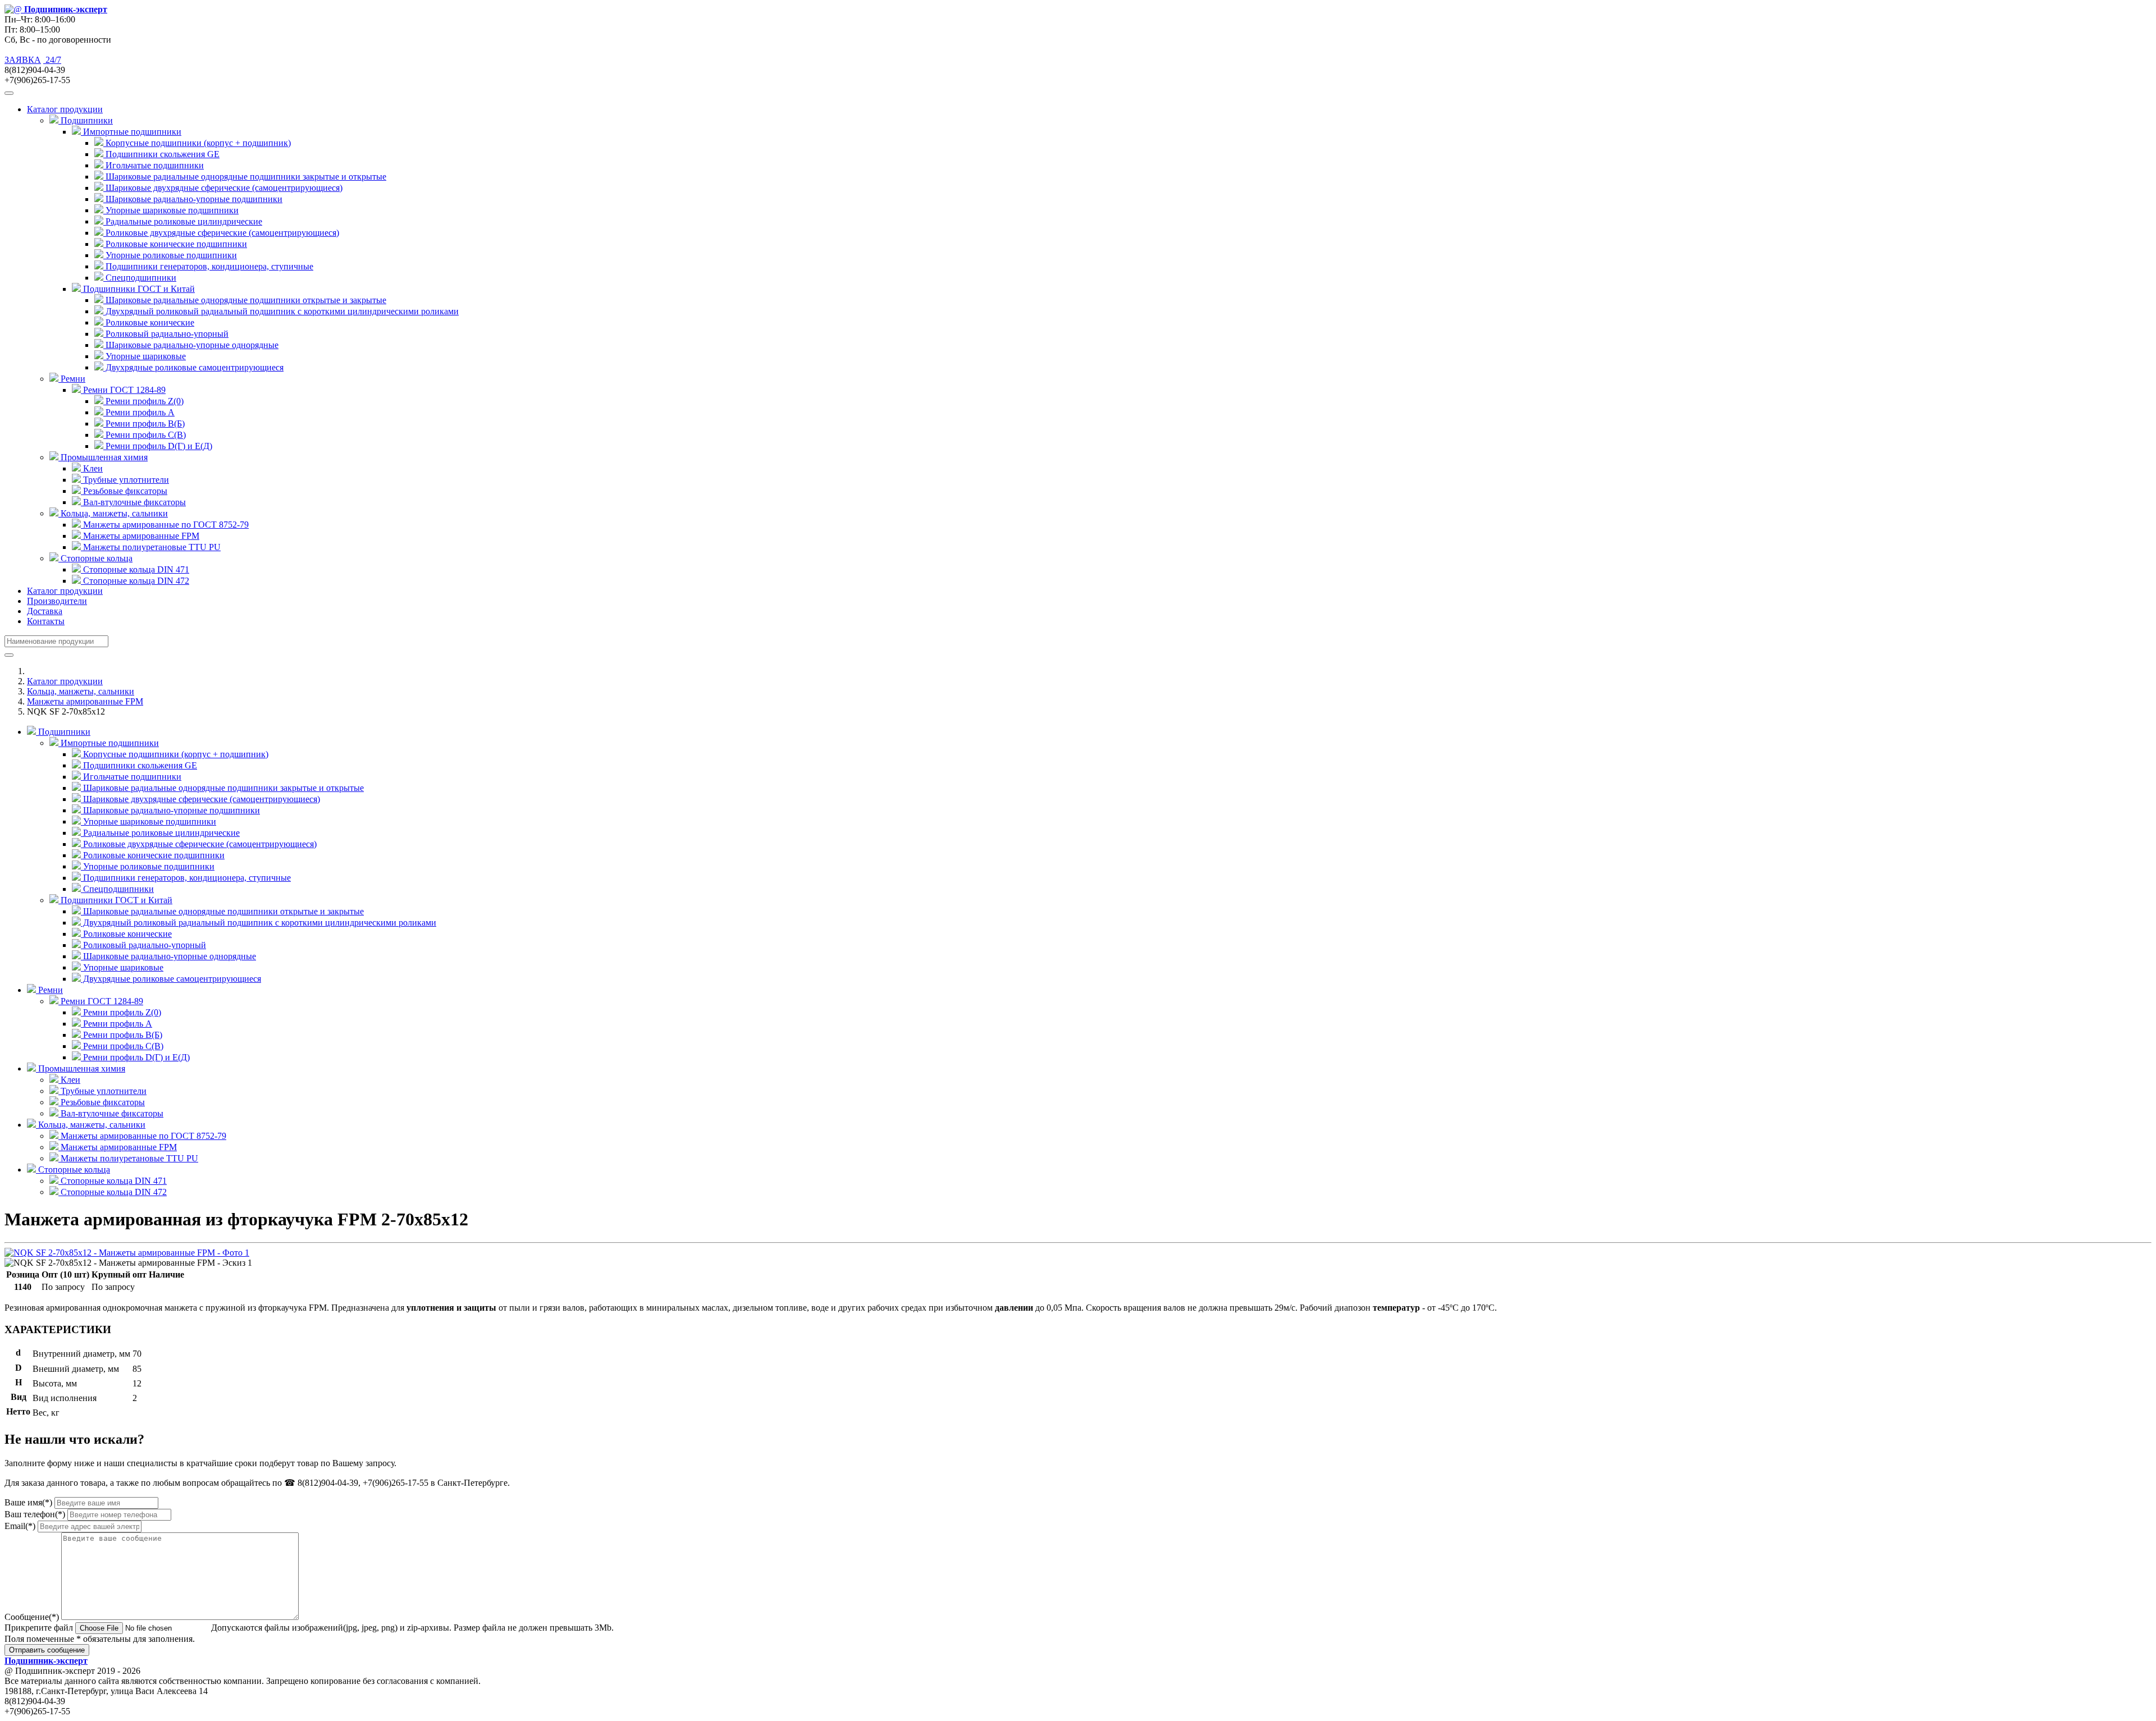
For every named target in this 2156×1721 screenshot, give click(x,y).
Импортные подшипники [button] (131, 132)
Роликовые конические (149, 322)
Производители (57, 601)
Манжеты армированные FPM (140, 536)
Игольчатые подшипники (154, 165)
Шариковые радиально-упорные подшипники (193, 199)
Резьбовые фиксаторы (124, 491)
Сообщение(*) (32, 1617)
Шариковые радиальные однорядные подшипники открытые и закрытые (245, 300)
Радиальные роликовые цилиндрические (183, 221)
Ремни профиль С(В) (145, 435)
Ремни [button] (72, 379)
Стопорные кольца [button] (95, 558)
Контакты (46, 621)
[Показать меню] (9, 93)
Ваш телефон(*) (35, 1514)
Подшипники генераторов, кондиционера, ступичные (208, 266)
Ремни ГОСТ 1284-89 (101, 1001)
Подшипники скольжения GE (161, 154)
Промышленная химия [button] (103, 457)
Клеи (92, 468)
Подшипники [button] (86, 120)
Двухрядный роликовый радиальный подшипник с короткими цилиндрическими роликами (281, 311)
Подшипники (63, 732)
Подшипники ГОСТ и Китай (115, 900)
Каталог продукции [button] (65, 109)
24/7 (52, 60)
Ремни (49, 990)
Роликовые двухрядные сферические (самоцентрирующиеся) (221, 233)
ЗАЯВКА (23, 60)
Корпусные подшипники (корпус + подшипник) (197, 143)
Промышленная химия (81, 1068)
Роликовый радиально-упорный (166, 334)
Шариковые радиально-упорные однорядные (191, 345)
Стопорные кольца (73, 1170)
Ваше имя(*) (28, 1502)
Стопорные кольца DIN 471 (135, 569)
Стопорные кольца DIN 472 (135, 581)
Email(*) (20, 1526)
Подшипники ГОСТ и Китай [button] (138, 289)
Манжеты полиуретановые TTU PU (151, 547)
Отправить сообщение (47, 1650)
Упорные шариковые (145, 356)
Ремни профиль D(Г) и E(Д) (158, 446)
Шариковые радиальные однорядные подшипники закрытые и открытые (245, 177)
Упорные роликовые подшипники (170, 255)
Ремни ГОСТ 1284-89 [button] (123, 390)
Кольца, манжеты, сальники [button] (113, 513)
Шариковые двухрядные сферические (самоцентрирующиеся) (223, 188)
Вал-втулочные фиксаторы (133, 502)
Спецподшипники (140, 278)
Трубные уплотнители (125, 480)
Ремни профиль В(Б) (144, 424)
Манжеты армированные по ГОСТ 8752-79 (165, 525)
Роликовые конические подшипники (175, 244)
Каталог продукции (65, 591)
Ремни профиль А (139, 412)
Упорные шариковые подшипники (171, 210)
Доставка (45, 611)
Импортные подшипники (109, 743)
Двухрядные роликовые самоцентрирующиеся (193, 367)
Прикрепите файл (39, 1628)
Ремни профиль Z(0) (143, 401)
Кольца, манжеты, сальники (81, 691)
